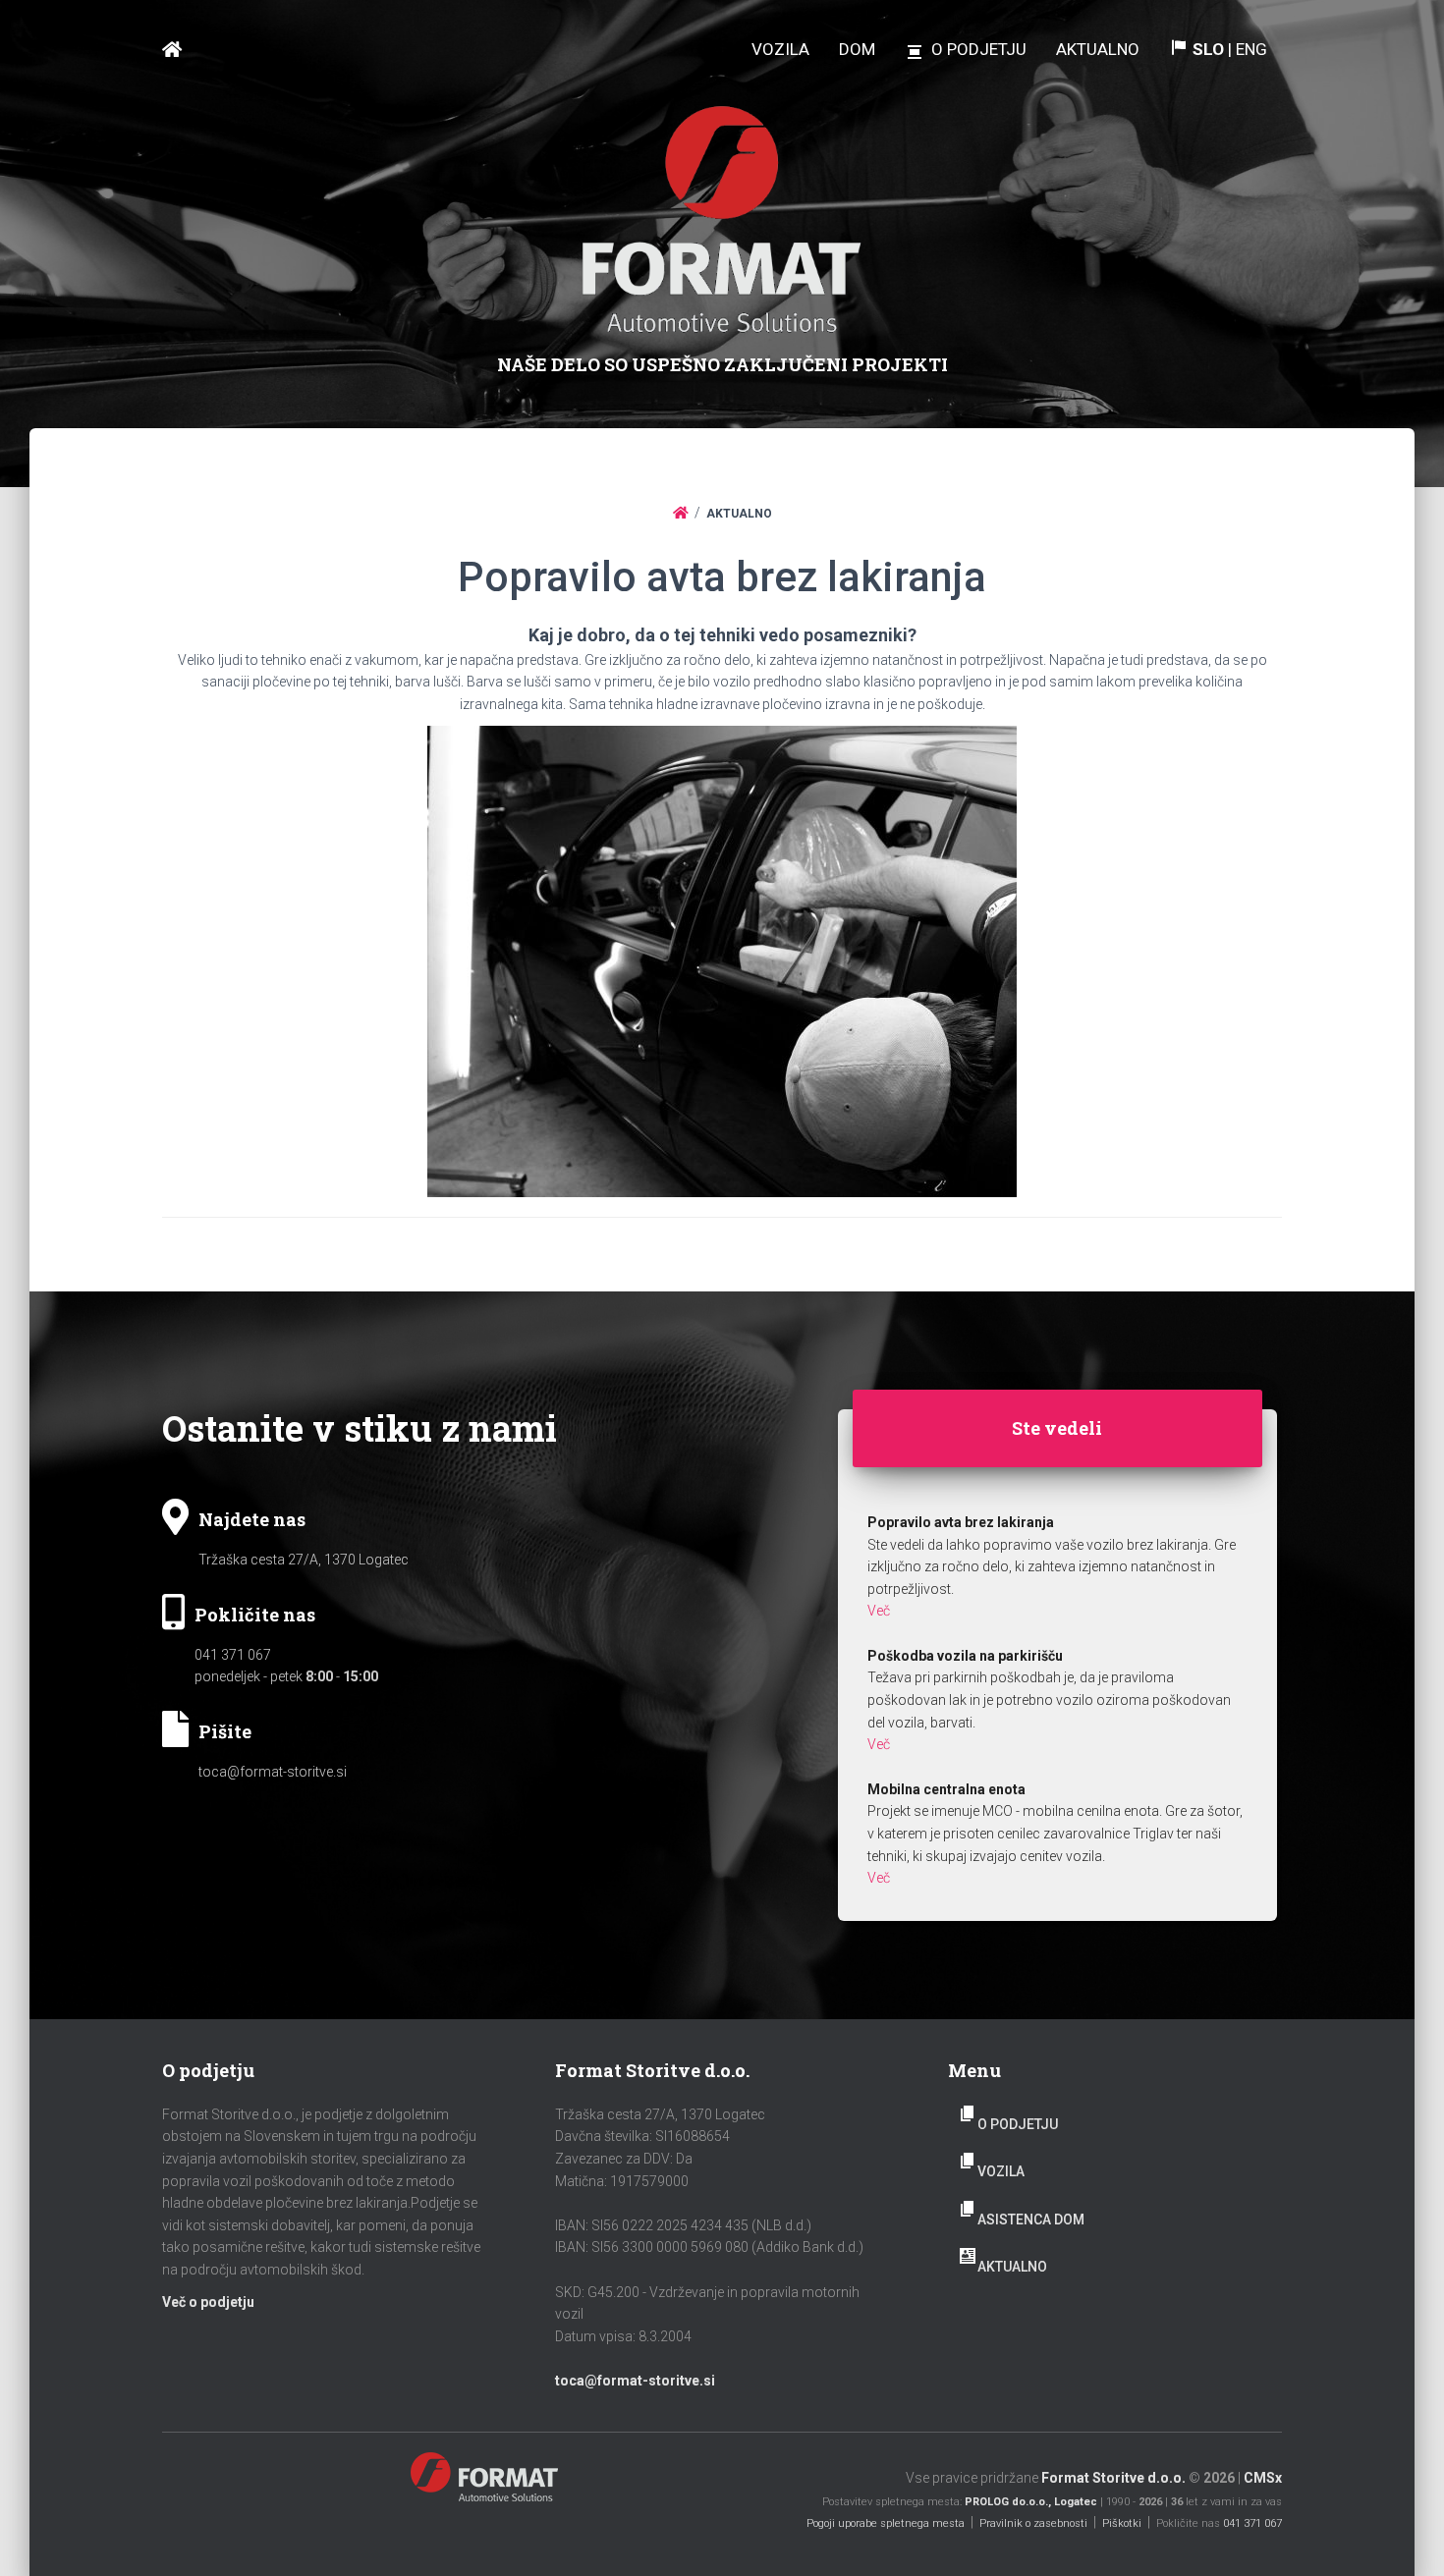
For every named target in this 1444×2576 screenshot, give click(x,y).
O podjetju (1018, 2124)
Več (879, 1611)
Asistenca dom (1031, 2220)
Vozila (1001, 2171)
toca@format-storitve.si (273, 1772)
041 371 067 (233, 1655)
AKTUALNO (1012, 2267)
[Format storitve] (172, 50)
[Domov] (681, 513)
